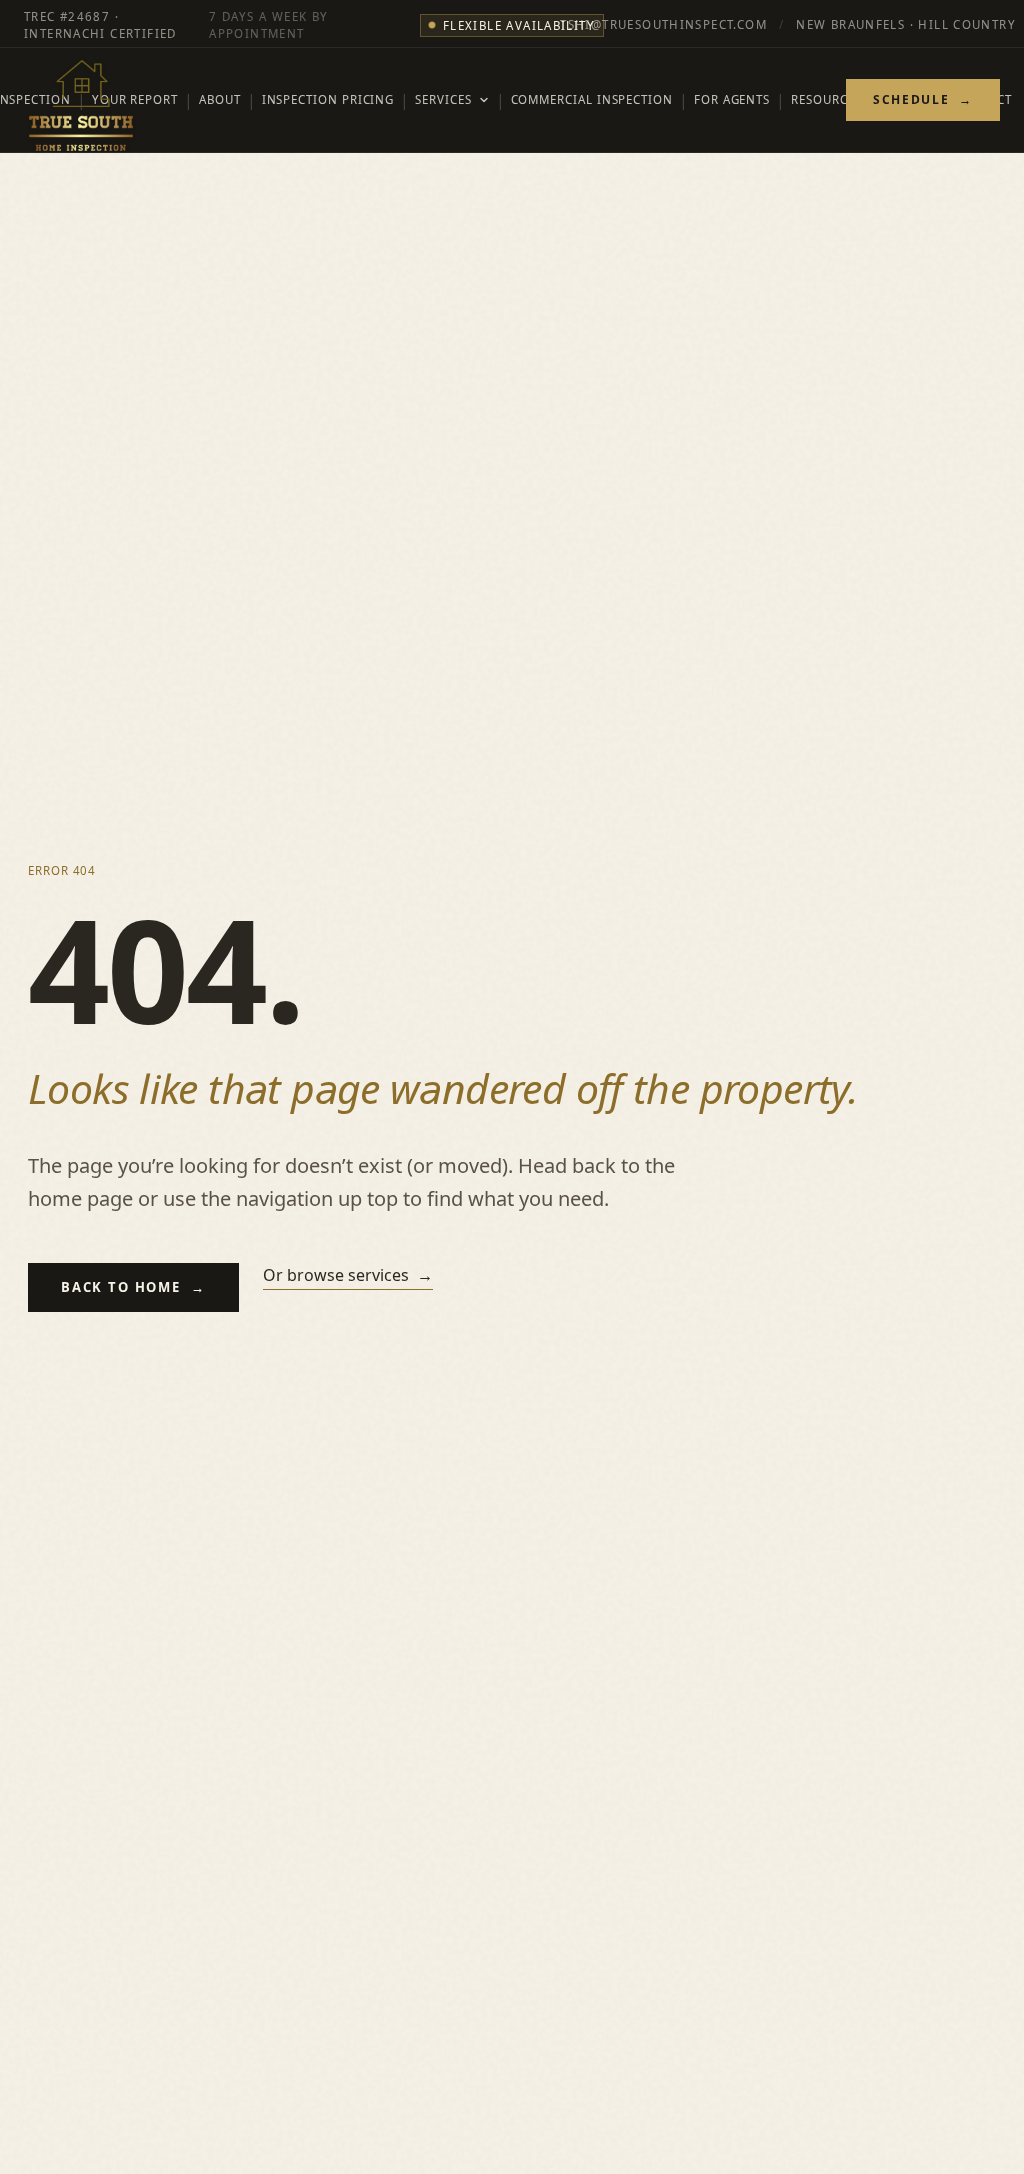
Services (443, 99)
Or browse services (348, 1275)
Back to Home (133, 1287)
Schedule (923, 99)
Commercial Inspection (592, 99)
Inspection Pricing (328, 99)
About (220, 99)
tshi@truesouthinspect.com (663, 25)
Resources (826, 99)
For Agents (732, 99)
